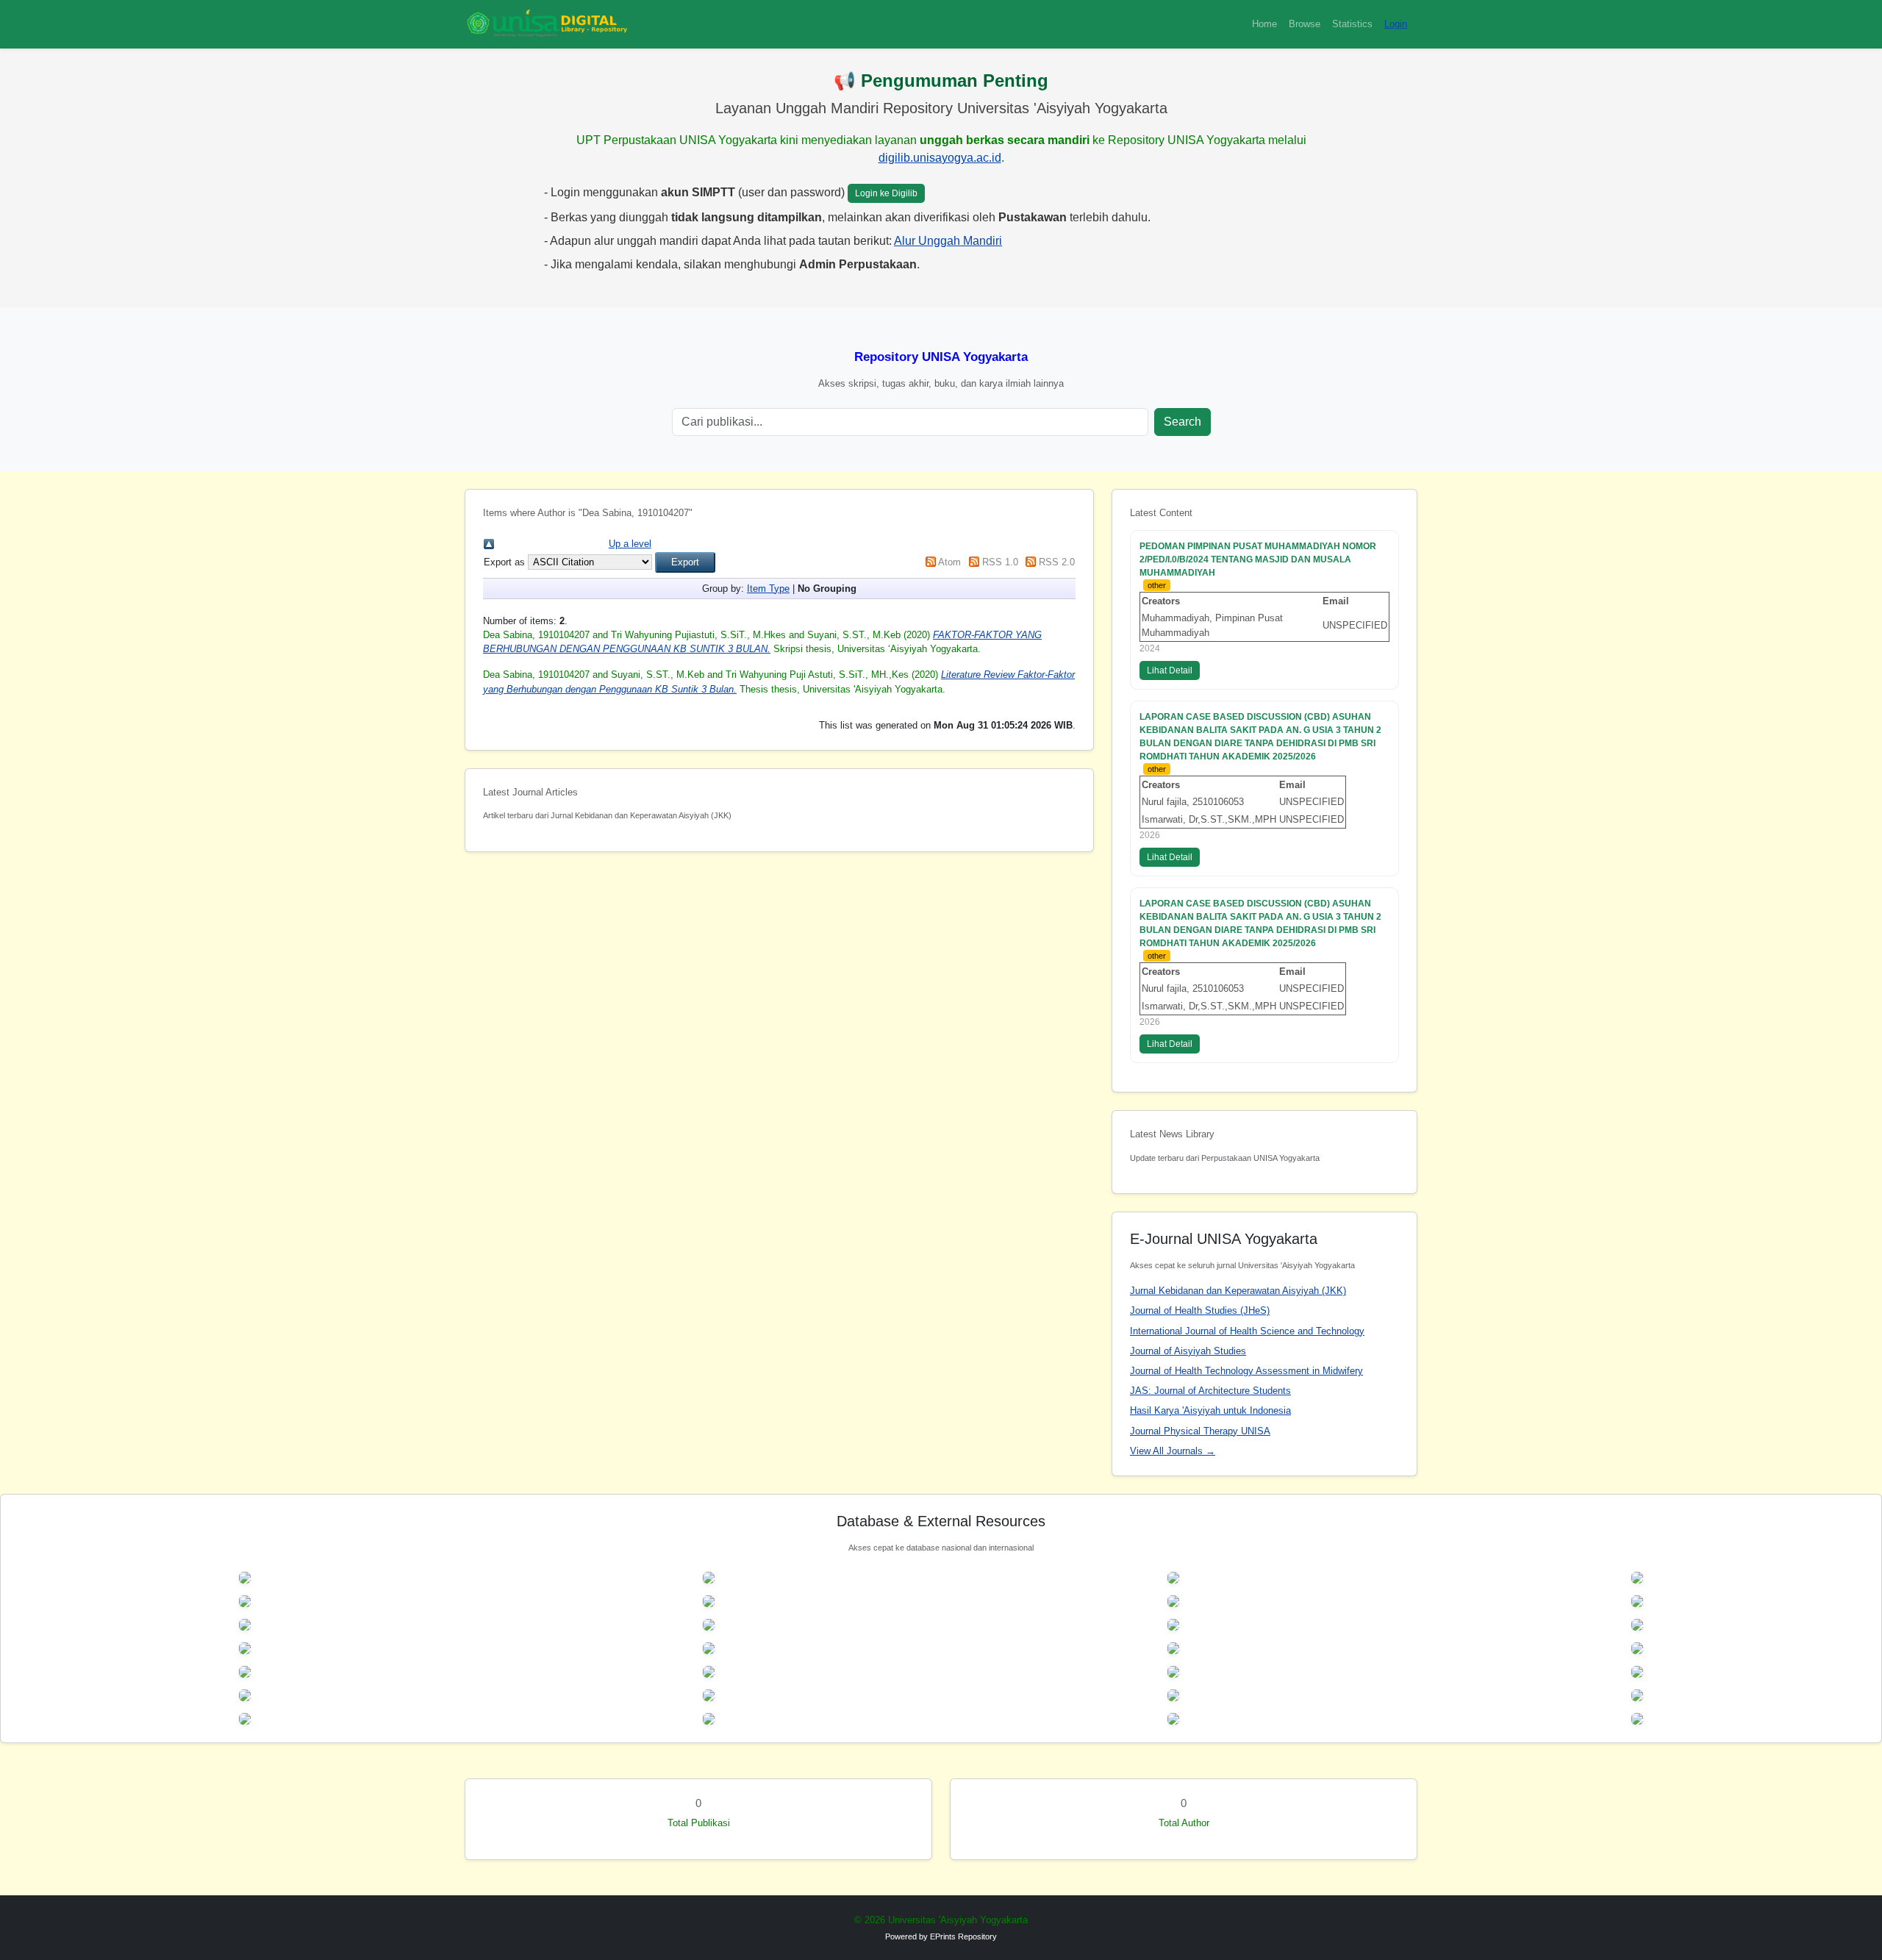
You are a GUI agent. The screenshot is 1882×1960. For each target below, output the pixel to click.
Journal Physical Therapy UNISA (1200, 1431)
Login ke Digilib (886, 193)
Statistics (1352, 24)
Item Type (768, 589)
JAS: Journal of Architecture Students (1210, 1391)
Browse (1305, 24)
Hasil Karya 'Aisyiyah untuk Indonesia (1210, 1410)
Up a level (630, 544)
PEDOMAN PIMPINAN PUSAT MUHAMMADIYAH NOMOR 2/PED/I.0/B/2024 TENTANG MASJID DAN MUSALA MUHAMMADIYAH (1258, 559)
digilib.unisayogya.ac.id (940, 158)
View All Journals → (1173, 1451)
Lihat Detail (1170, 670)
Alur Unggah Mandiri (948, 241)
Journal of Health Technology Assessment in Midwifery (1246, 1371)
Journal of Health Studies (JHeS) (1200, 1310)
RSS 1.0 (1000, 562)
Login (1396, 24)
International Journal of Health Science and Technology (1247, 1331)
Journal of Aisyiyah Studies (1188, 1351)
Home (1264, 24)
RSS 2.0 (1057, 562)
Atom (949, 562)
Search (1182, 422)
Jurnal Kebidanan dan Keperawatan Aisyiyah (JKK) (1238, 1291)
